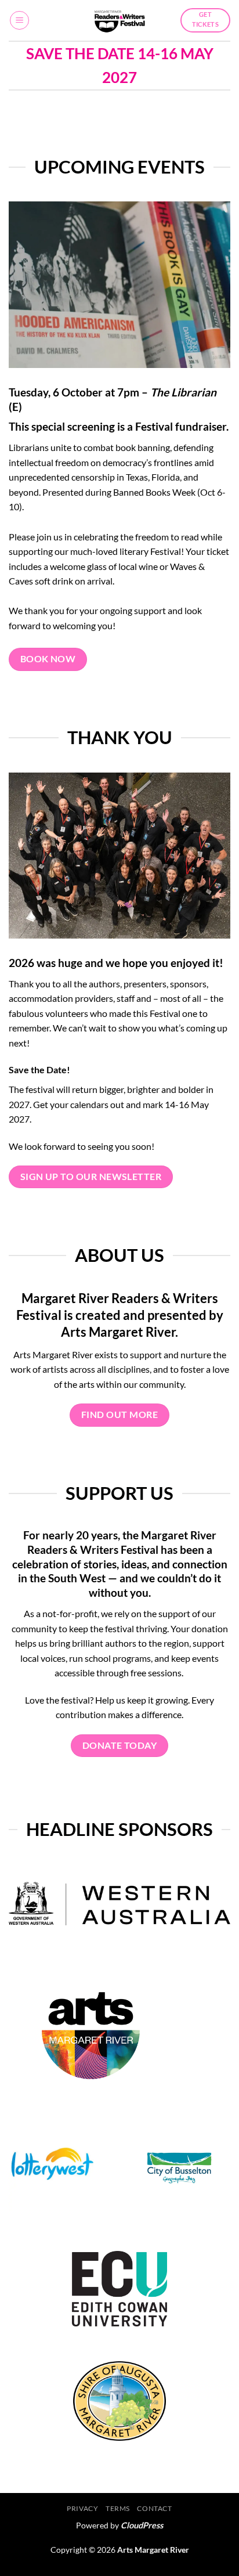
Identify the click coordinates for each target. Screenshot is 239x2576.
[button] (19, 20)
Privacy (82, 2508)
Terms (118, 2508)
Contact (154, 2508)
